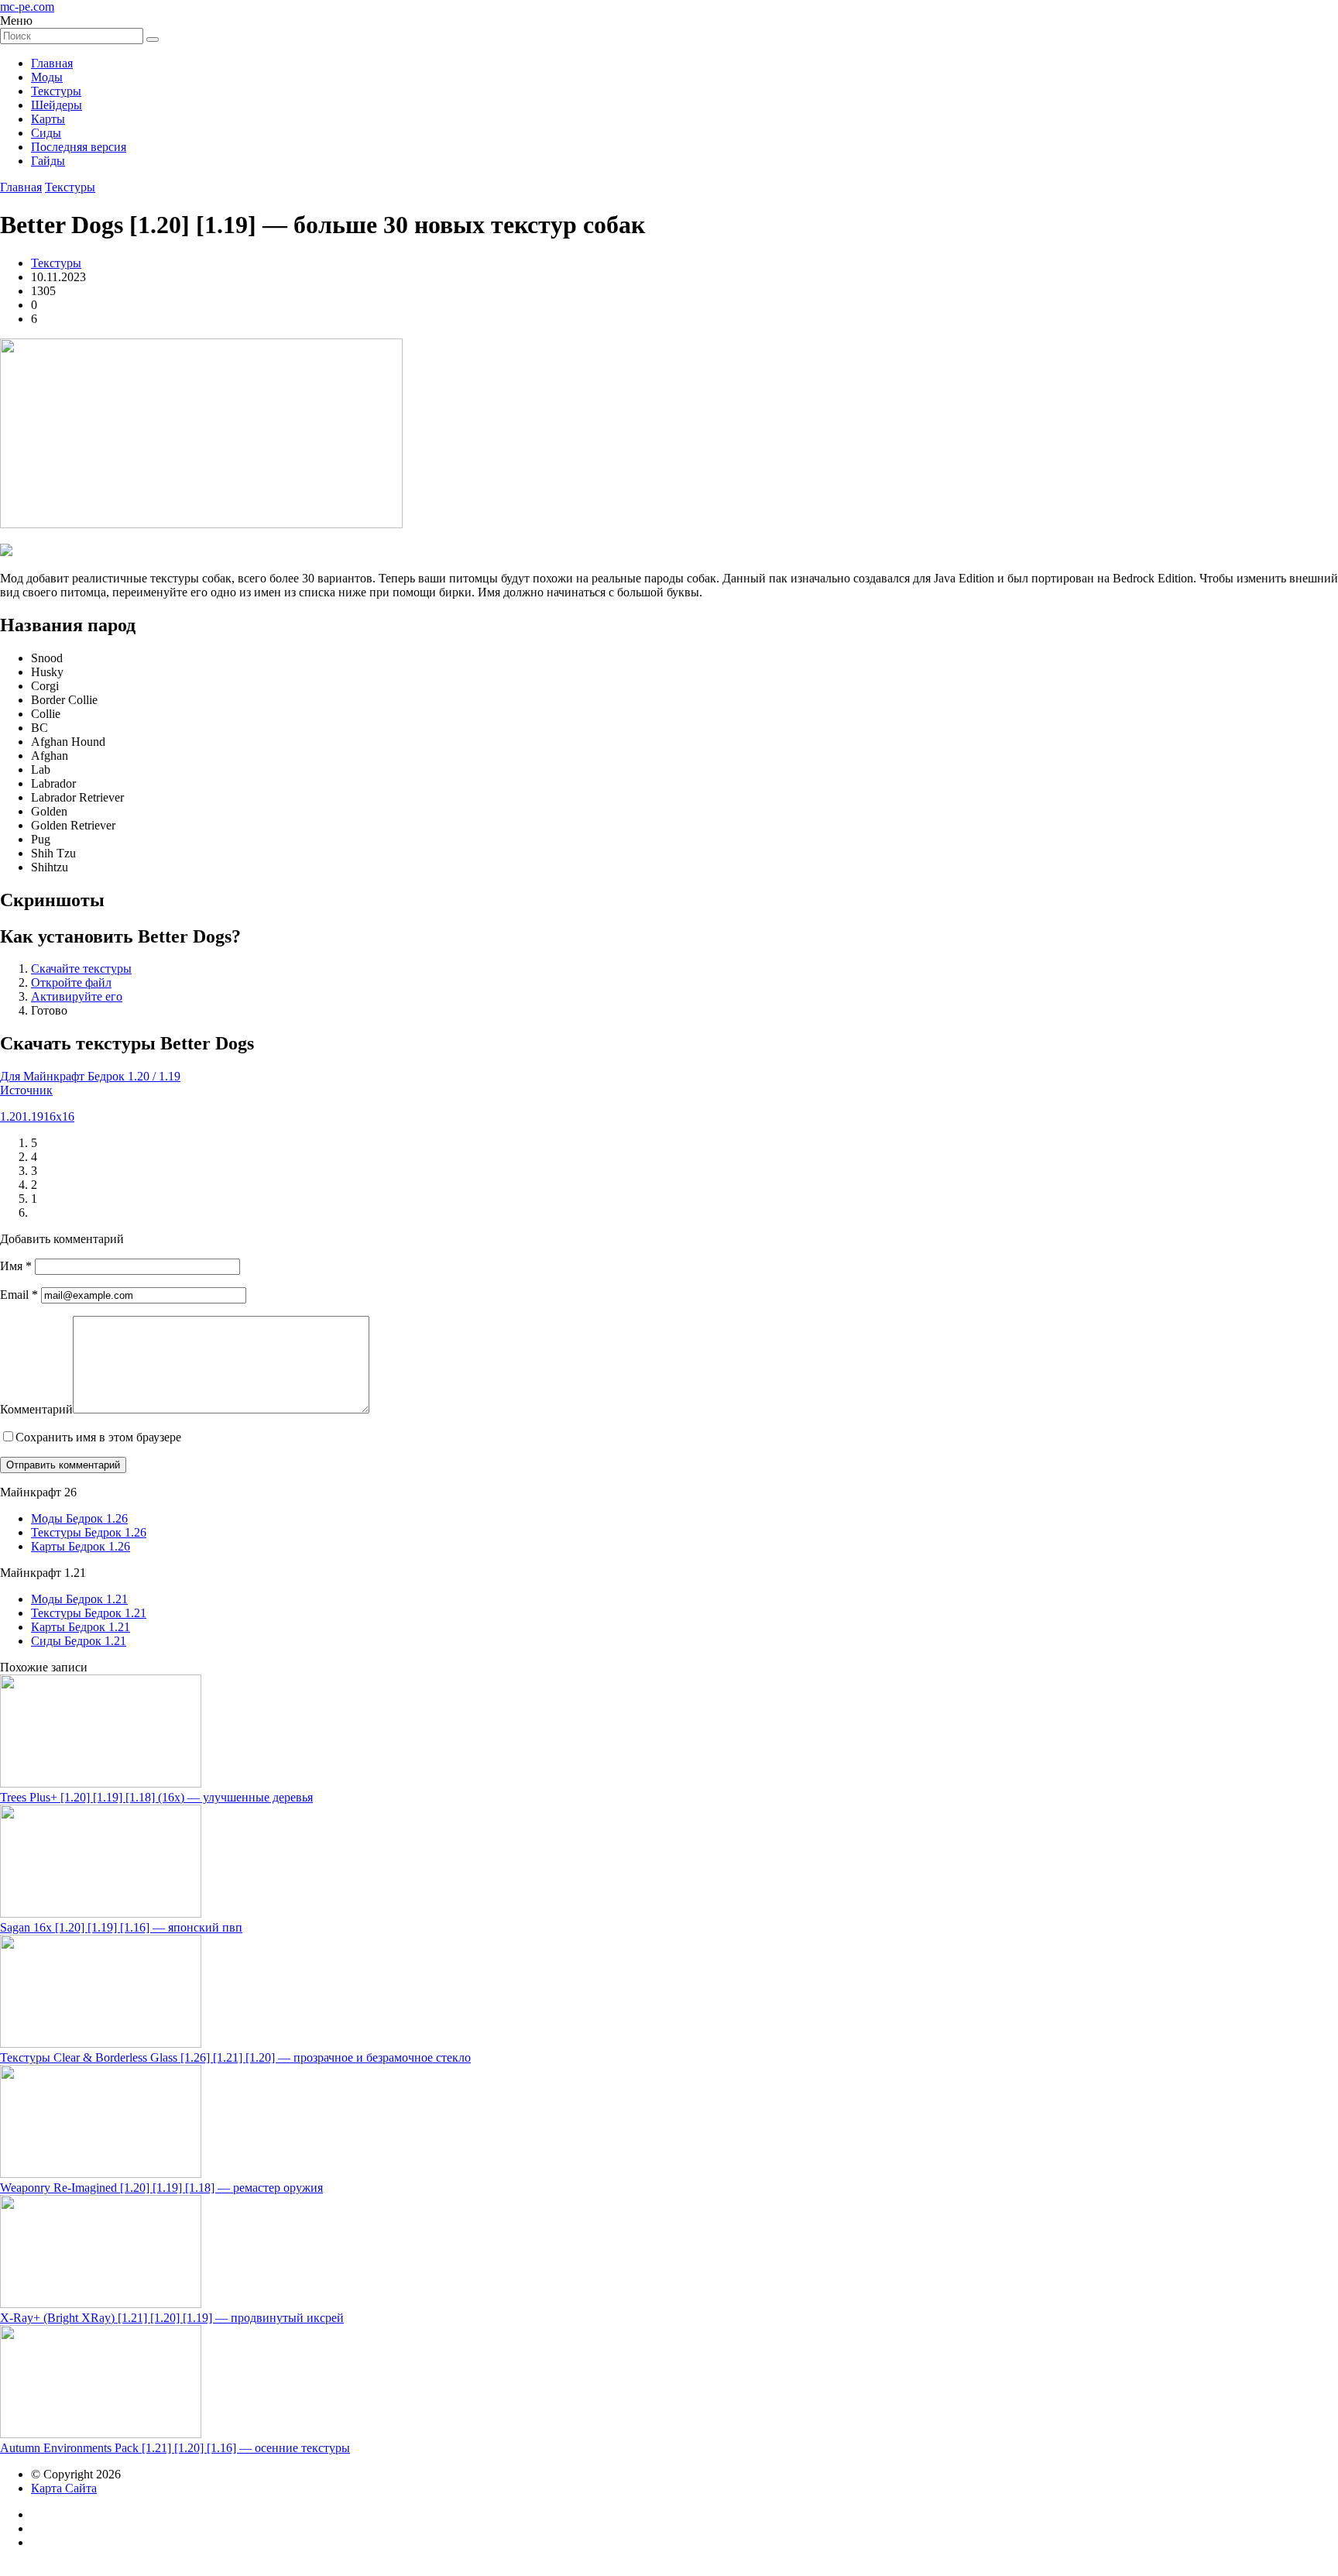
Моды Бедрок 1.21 (79, 1599)
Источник (26, 1090)
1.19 (33, 1116)
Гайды (48, 161)
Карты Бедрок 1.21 (81, 1627)
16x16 (59, 1116)
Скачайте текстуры (81, 969)
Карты (48, 119)
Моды (47, 77)
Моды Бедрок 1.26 (79, 1518)
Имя (16, 1266)
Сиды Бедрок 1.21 (79, 1641)
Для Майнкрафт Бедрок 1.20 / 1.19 (90, 1076)
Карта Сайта (64, 2488)
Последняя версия (79, 147)
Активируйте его (77, 996)
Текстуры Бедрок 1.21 (89, 1613)
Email (19, 1295)
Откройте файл (71, 982)
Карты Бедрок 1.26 (81, 1546)
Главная (52, 63)
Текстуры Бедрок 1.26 (89, 1532)
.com (27, 7)
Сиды (46, 133)
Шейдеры (57, 105)
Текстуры (56, 91)
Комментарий (36, 1409)
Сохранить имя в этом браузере (98, 1437)
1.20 (11, 1116)
